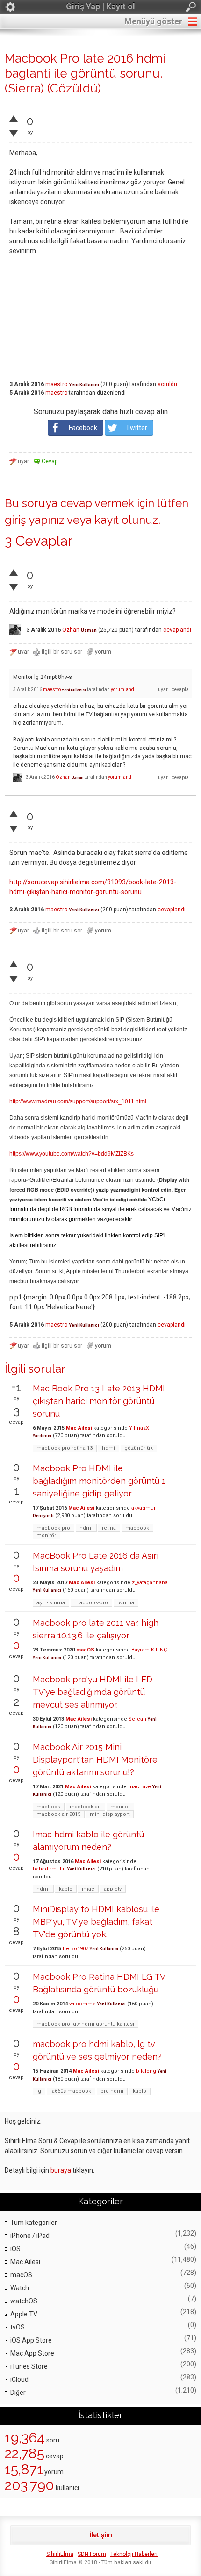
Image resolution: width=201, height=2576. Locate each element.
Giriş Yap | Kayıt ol (100, 6)
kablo (66, 1889)
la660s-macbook (71, 2091)
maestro (56, 384)
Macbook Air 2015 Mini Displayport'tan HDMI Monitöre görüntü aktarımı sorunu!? (95, 1760)
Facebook (83, 428)
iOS (15, 2249)
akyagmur (144, 1508)
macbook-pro (53, 1528)
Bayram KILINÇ (149, 1650)
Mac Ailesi (79, 1428)
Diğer (18, 2393)
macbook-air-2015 (58, 1814)
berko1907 (75, 1949)
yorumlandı (123, 689)
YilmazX (139, 1428)
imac (88, 1889)
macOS (85, 1650)
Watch (20, 2288)
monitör (46, 1535)
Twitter (136, 428)
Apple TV (24, 2314)
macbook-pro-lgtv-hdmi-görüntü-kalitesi (85, 2024)
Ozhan (71, 630)
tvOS (18, 2327)
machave (140, 1787)
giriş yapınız (35, 520)
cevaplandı (177, 630)
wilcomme (83, 2004)
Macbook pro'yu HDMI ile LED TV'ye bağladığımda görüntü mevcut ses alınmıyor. (93, 1692)
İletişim (101, 2535)
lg (39, 2091)
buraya (61, 2170)
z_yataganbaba (150, 1583)
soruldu (167, 384)
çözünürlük (139, 1448)
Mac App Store (32, 2353)
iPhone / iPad (30, 2236)
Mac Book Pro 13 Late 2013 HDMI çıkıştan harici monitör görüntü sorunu (99, 1401)
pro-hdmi (112, 2091)
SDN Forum (92, 2554)
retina (109, 1528)
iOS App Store (31, 2340)
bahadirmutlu (49, 1869)
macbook (137, 1528)
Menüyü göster (153, 21)
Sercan (137, 1719)
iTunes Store (29, 2366)
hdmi (108, 1448)
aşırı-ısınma (51, 1603)
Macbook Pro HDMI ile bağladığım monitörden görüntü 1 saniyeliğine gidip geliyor (99, 1481)
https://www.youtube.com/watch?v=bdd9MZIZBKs (72, 1154)
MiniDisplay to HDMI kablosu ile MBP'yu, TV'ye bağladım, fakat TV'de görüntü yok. (96, 1922)
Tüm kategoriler (34, 2223)
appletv (113, 1889)
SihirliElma (60, 2554)
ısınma (126, 1603)
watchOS (24, 2301)
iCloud (19, 2379)
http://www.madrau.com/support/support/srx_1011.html (78, 1101)
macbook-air (85, 1807)
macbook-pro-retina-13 (65, 1448)
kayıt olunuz (126, 520)
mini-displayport (110, 1814)
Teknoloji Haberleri (134, 2554)
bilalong (146, 2071)
